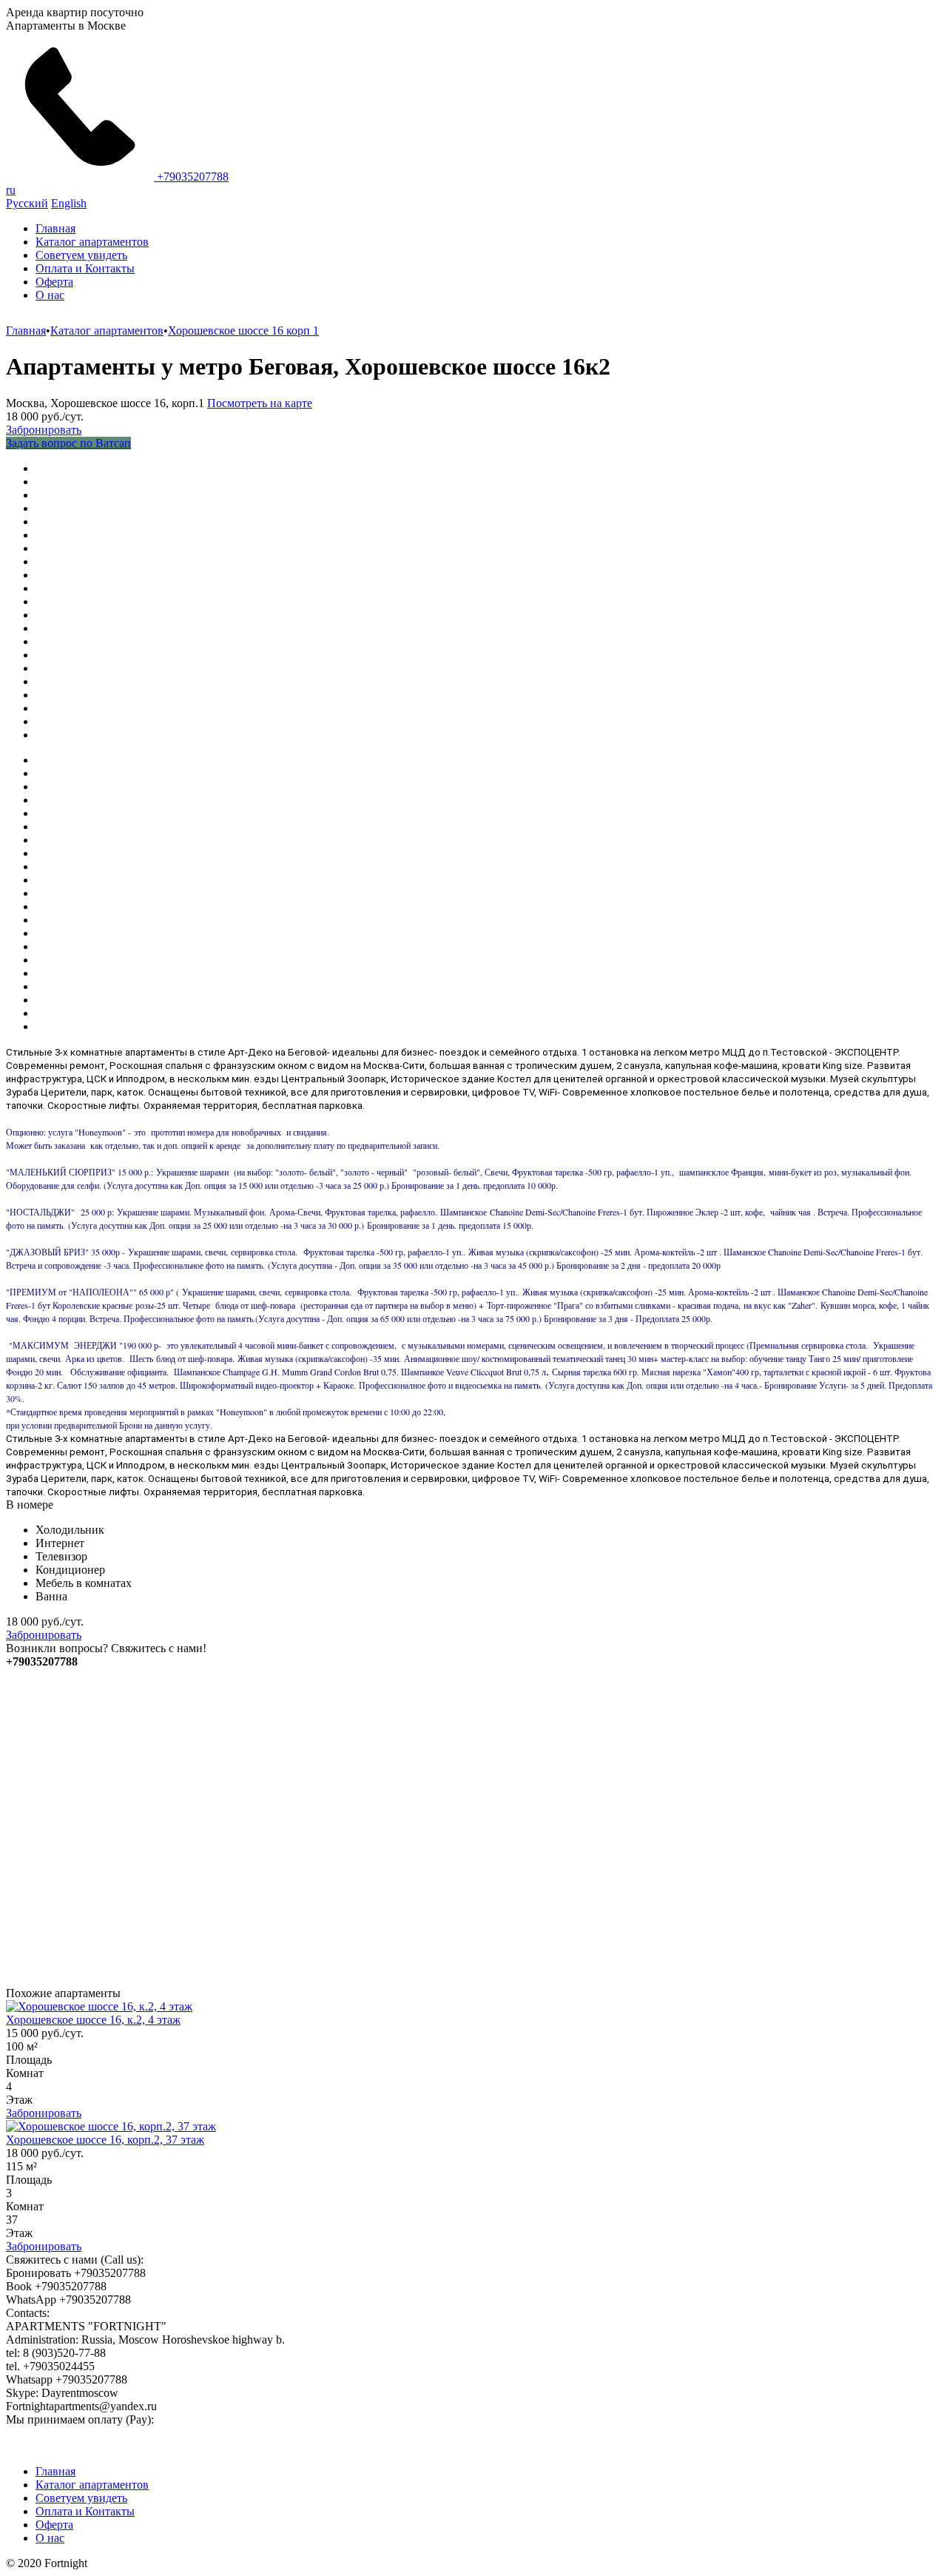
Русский (27, 203)
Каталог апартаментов (92, 242)
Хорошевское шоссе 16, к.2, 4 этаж (93, 2020)
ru (11, 190)
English (69, 203)
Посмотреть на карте (260, 403)
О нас (50, 295)
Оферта (54, 282)
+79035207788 (191, 177)
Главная (55, 228)
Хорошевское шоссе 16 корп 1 (243, 331)
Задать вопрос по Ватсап (68, 443)
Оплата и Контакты (85, 268)
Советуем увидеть (81, 255)
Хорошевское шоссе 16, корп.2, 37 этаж (105, 2140)
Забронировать (44, 430)
